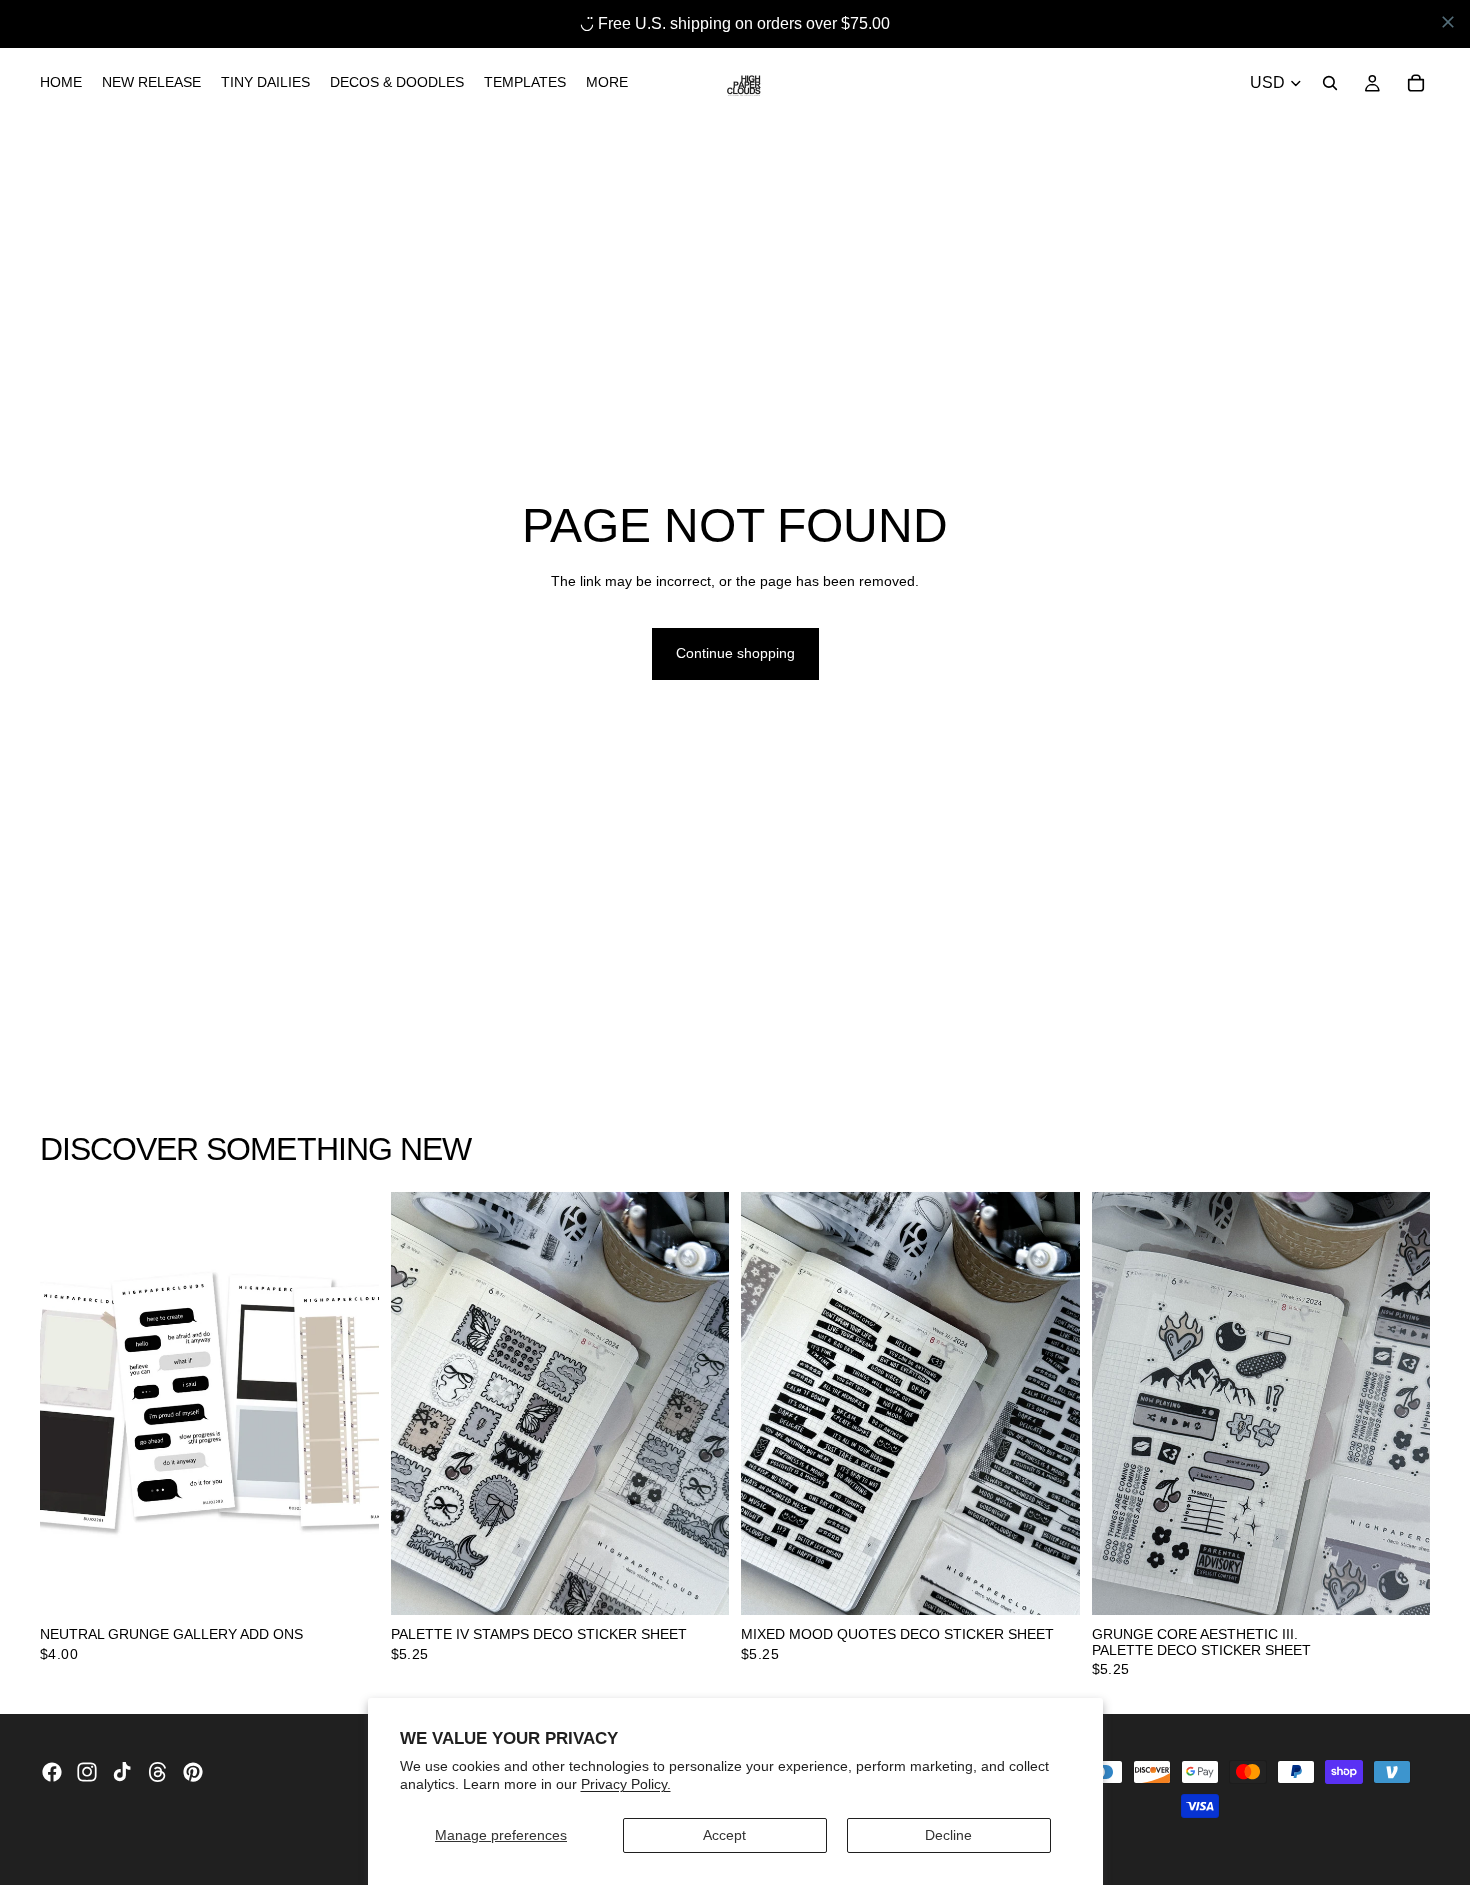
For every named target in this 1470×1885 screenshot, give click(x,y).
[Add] (698, 1585)
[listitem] (607, 83)
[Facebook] (52, 1772)
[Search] (1330, 83)
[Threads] (158, 1772)
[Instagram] (87, 1772)
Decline (948, 1835)
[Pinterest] (193, 1772)
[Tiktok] (122, 1772)
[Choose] (348, 1585)
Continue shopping (735, 653)
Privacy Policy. (626, 1784)
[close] (1448, 22)
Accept (724, 1835)
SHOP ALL (1396, 1157)
